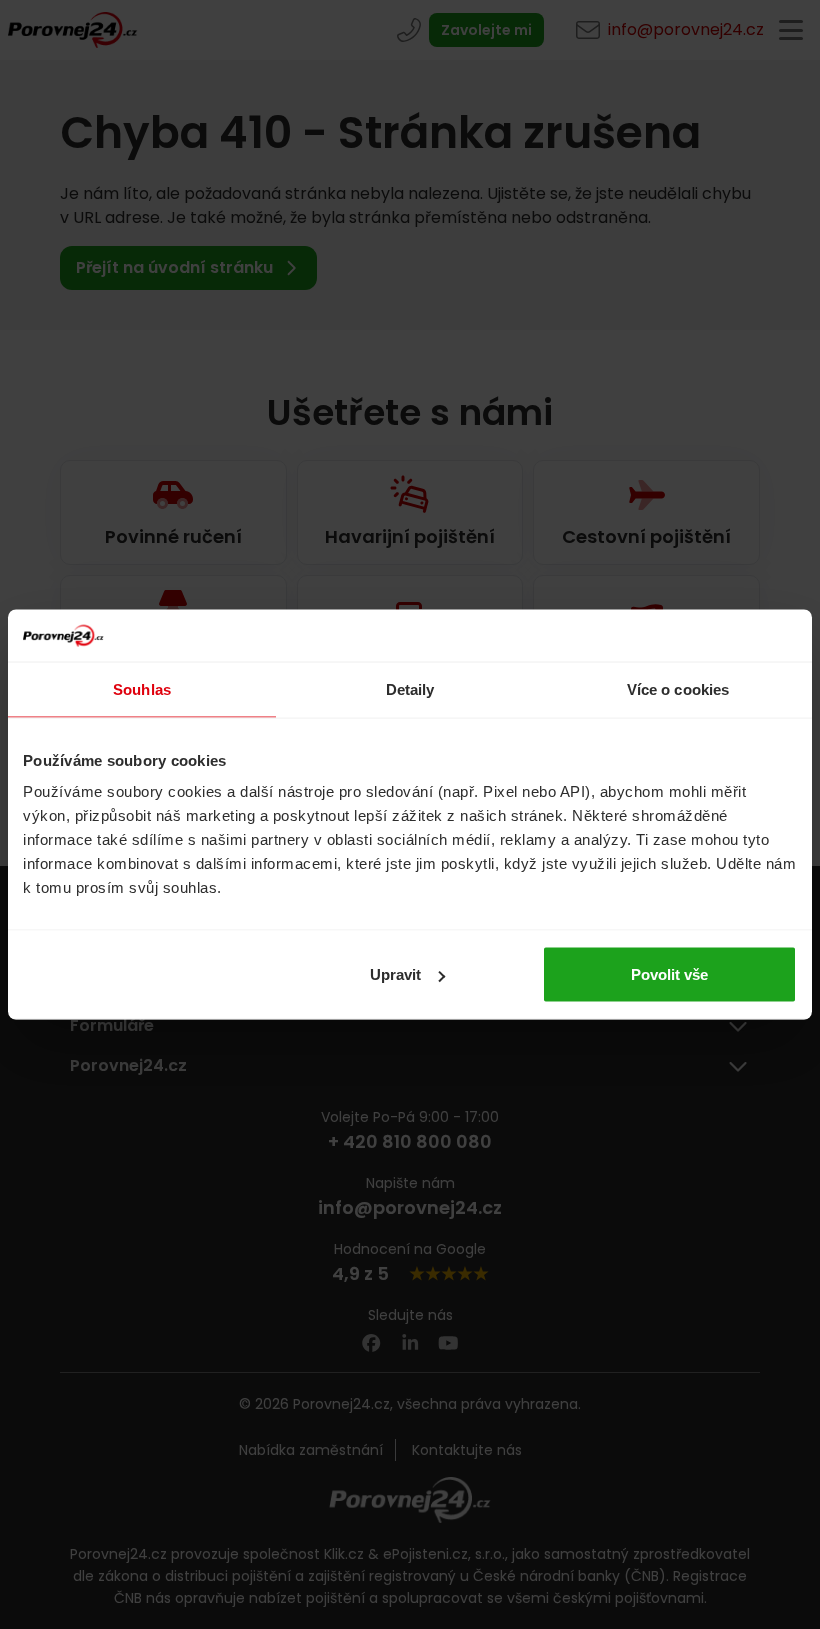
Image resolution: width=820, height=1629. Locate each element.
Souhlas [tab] (142, 688)
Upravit (395, 974)
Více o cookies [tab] (678, 688)
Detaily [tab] (410, 688)
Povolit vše (669, 974)
